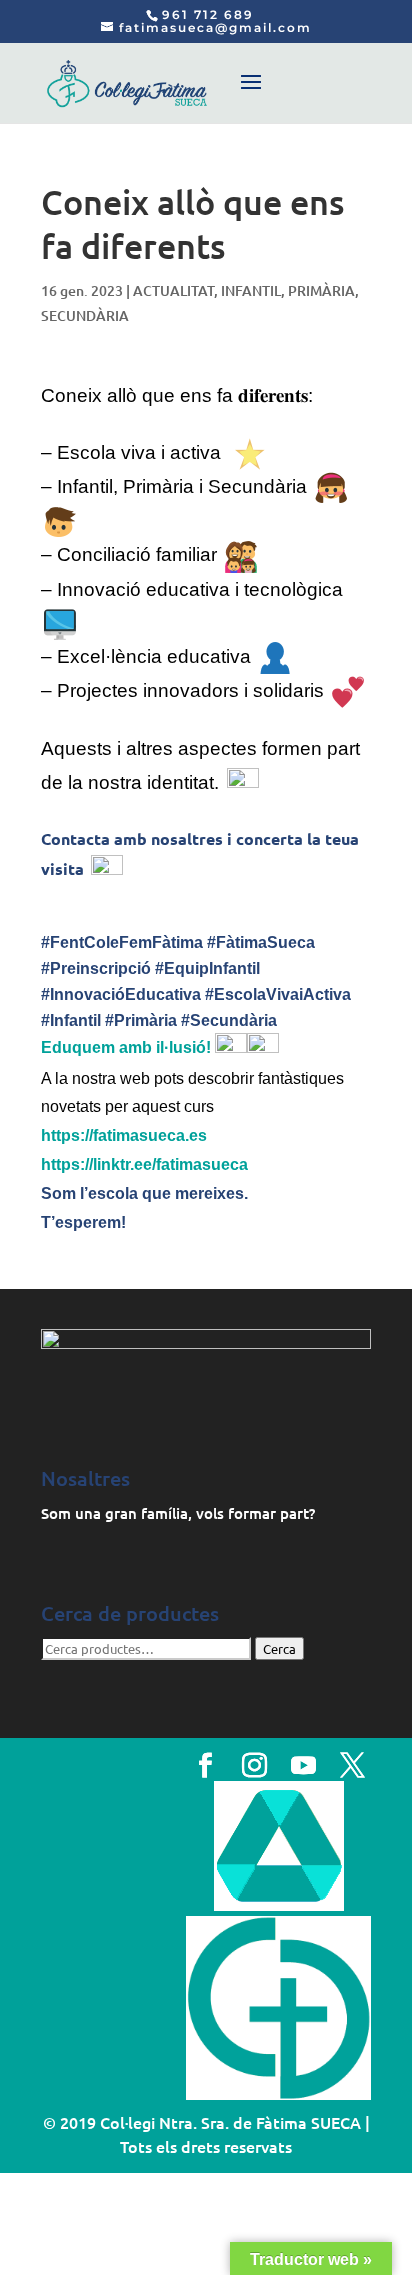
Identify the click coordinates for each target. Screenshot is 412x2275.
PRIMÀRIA (321, 290)
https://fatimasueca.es (124, 1135)
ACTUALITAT (173, 290)
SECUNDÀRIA (85, 315)
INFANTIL (251, 290)
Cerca (279, 1648)
